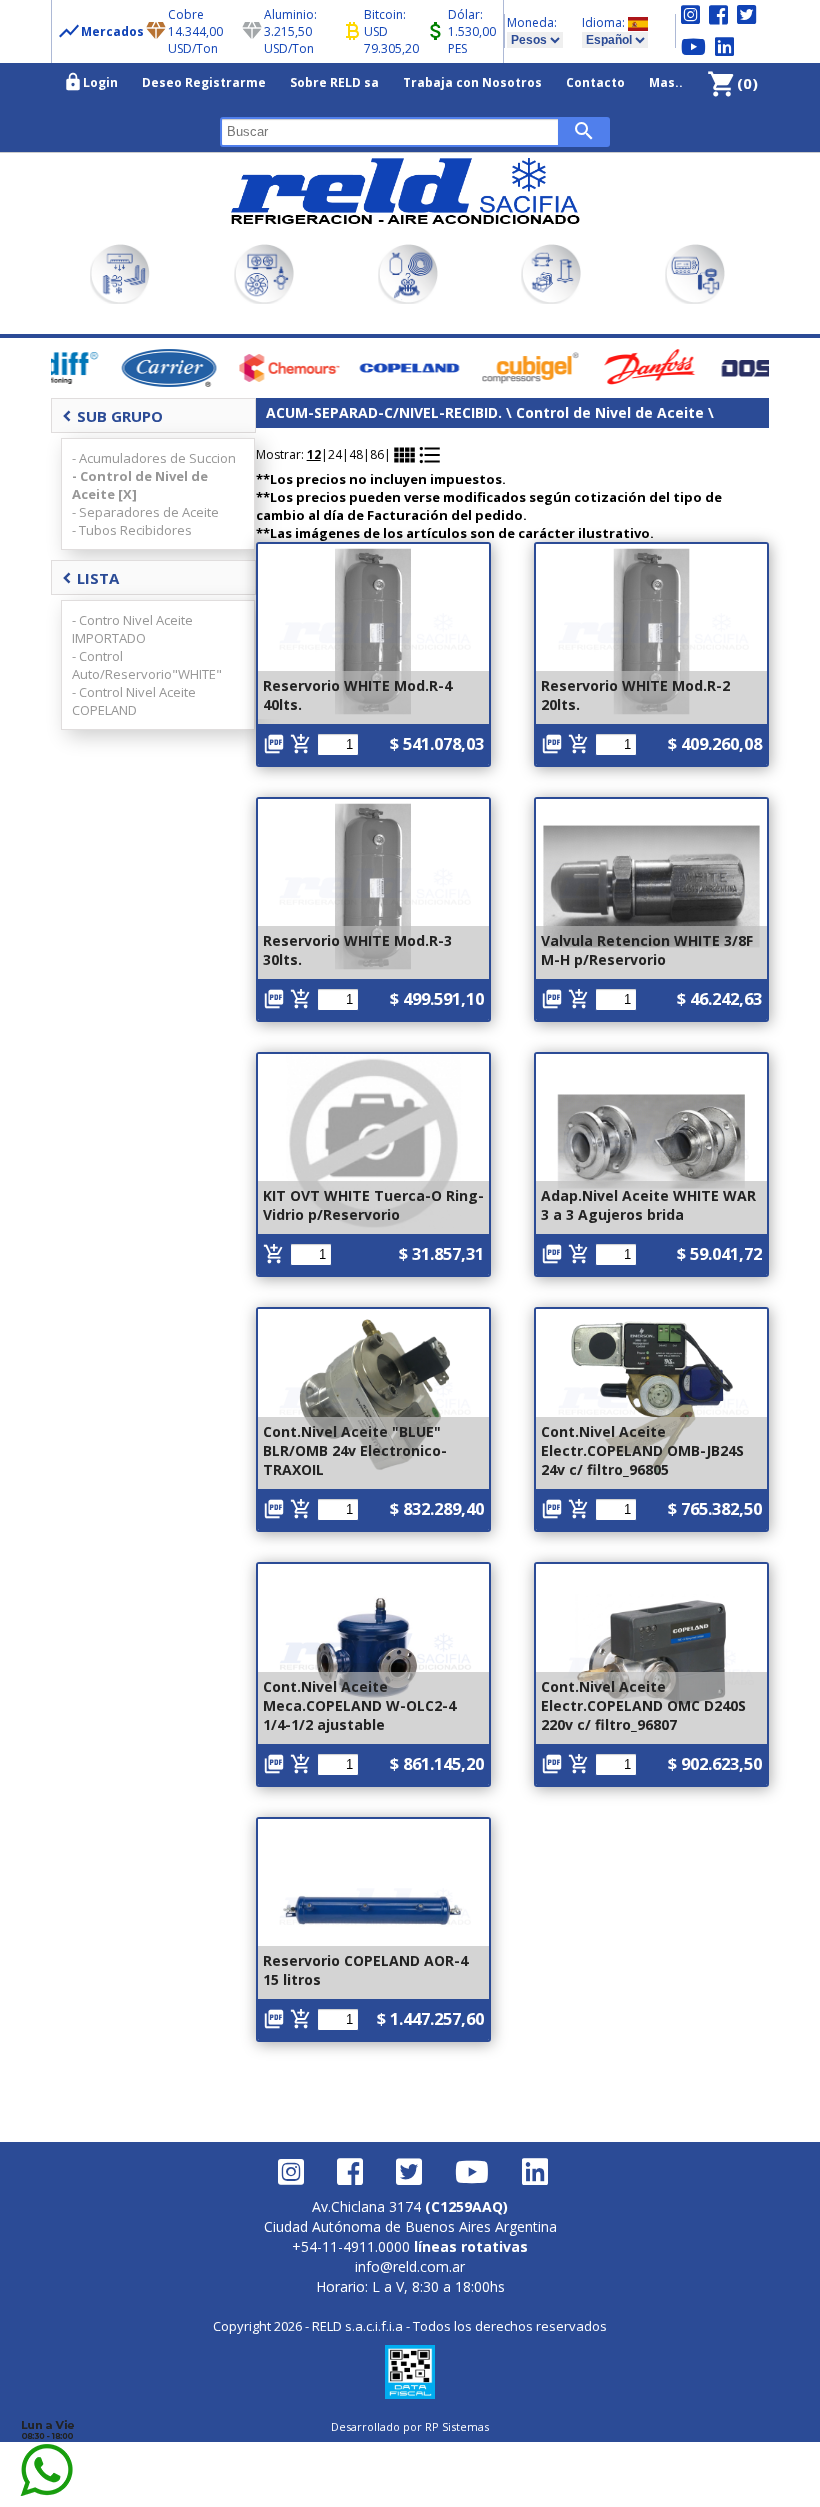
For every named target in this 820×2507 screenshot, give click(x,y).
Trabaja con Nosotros (472, 82)
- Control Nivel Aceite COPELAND (134, 701)
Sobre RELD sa (334, 82)
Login (90, 82)
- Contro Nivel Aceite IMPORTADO (132, 629)
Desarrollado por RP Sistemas (410, 2426)
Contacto (595, 82)
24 (335, 454)
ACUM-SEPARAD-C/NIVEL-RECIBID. (384, 412)
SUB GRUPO (112, 416)
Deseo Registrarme (204, 82)
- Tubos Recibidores (132, 530)
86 (377, 454)
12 (314, 454)
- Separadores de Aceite (145, 512)
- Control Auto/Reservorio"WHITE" (147, 665)
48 (356, 454)
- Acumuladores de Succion (154, 458)
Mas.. (666, 82)
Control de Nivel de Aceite (612, 412)
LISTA (90, 578)
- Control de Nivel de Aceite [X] (140, 485)
